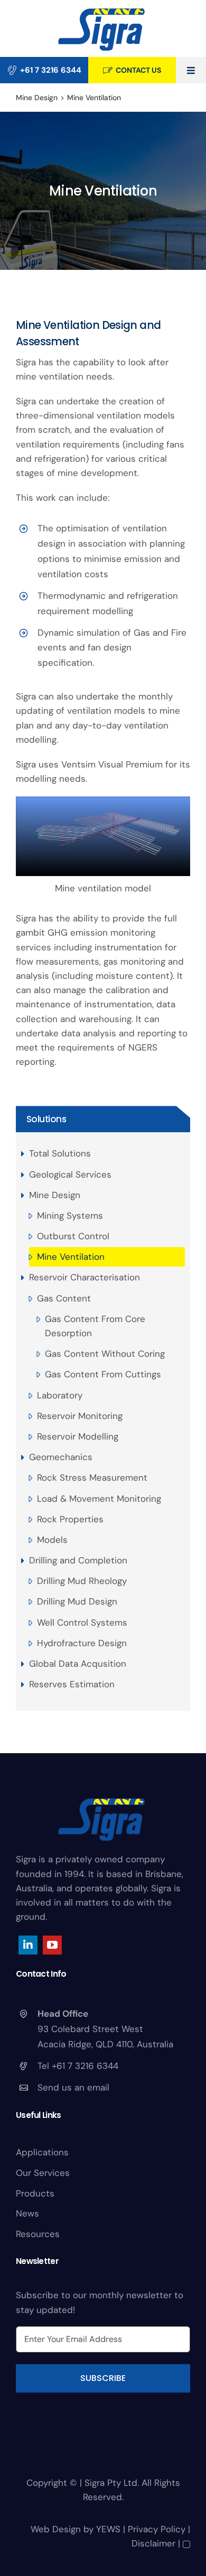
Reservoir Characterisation (85, 1277)
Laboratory (60, 1395)
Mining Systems (70, 1216)
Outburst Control (73, 1236)
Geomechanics (61, 1457)
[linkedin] (28, 1945)
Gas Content (64, 1298)
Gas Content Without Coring (105, 1354)
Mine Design (55, 1195)
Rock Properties (70, 1519)
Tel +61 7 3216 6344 (78, 2066)
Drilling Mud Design (77, 1601)
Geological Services (70, 1174)
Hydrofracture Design (82, 1643)
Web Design (56, 2529)
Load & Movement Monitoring (99, 1499)
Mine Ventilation (71, 1257)
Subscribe (103, 2378)
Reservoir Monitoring (80, 1416)
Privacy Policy (157, 2529)
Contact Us (138, 70)
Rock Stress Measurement (92, 1477)
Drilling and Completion (78, 1560)
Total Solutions (60, 1153)
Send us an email (73, 2087)
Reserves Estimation (72, 1684)
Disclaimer (153, 2543)
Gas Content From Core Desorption (95, 1326)
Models (52, 1540)
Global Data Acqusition (78, 1664)
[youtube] (52, 1945)
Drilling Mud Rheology (82, 1581)
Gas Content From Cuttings (103, 1374)
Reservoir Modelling (78, 1436)
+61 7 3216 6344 (51, 70)
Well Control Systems (82, 1622)
